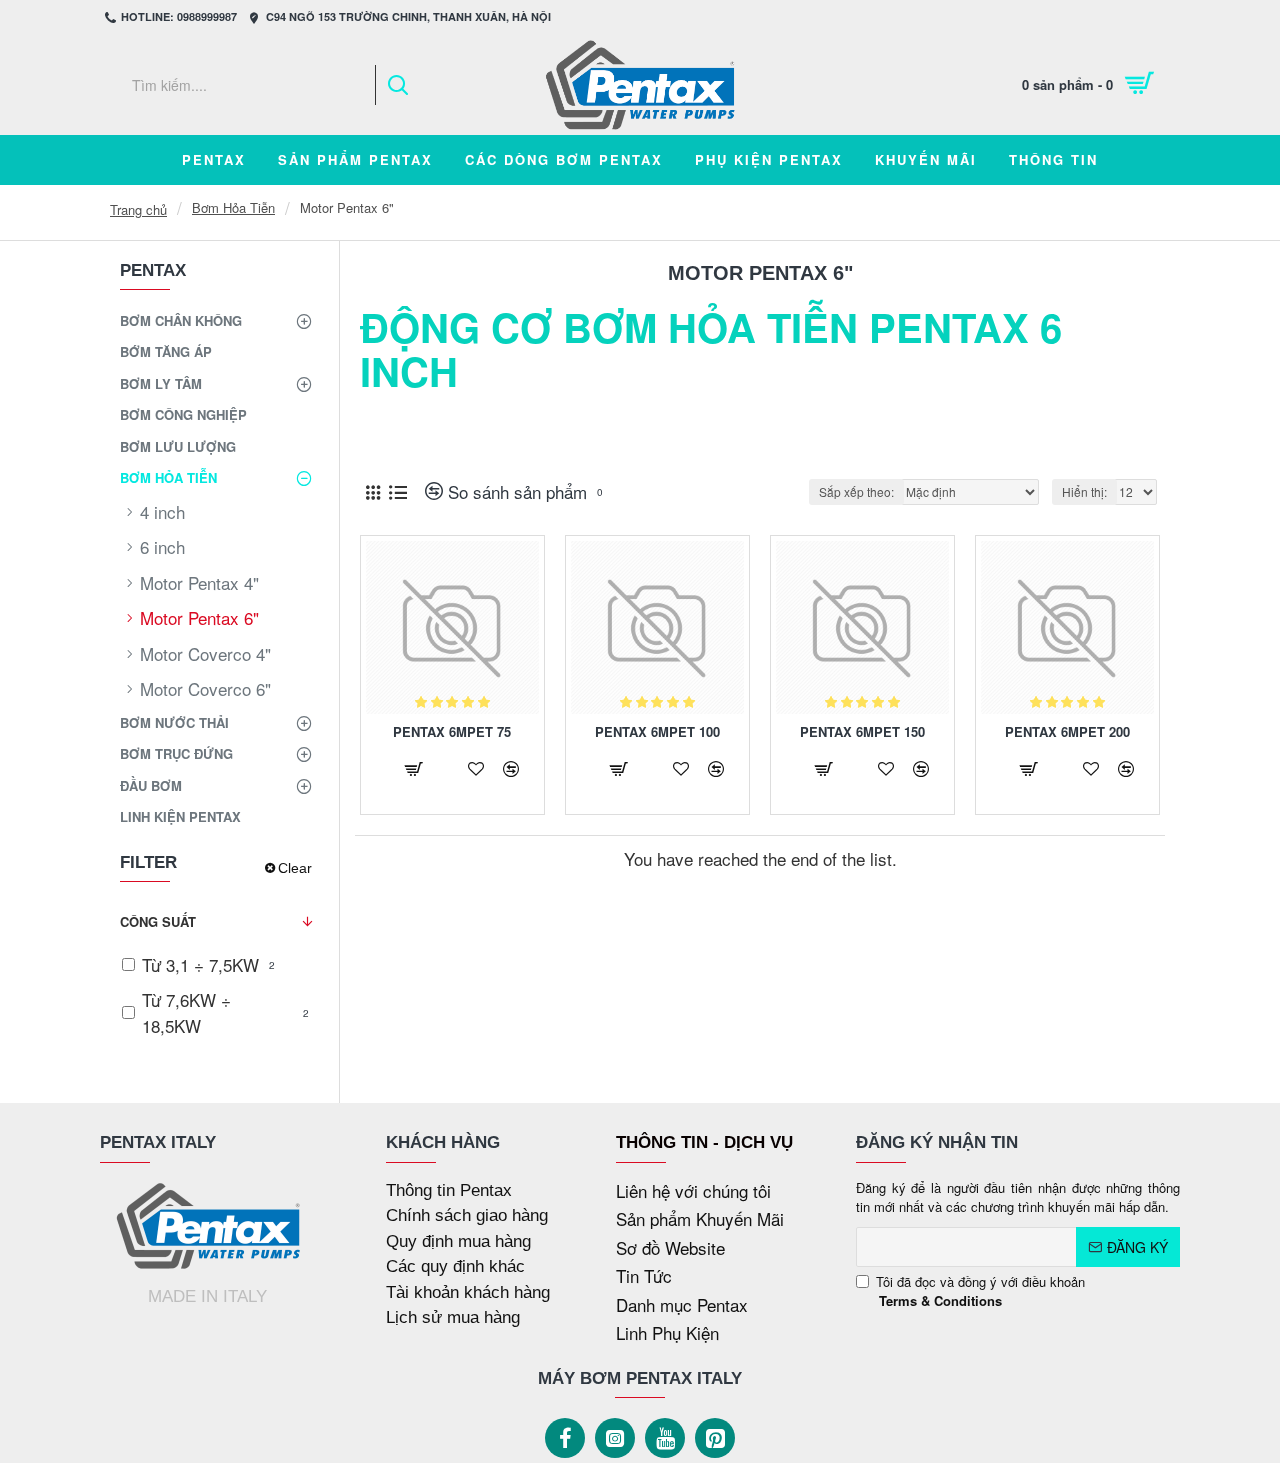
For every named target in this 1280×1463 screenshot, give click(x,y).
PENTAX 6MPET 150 (862, 732)
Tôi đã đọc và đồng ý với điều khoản (980, 1291)
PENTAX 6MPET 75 (452, 732)
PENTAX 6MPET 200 (1067, 732)
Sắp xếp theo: (856, 491)
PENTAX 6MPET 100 (657, 732)
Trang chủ (138, 209)
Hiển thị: (1084, 491)
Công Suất (158, 921)
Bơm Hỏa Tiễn (233, 207)
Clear (295, 868)
